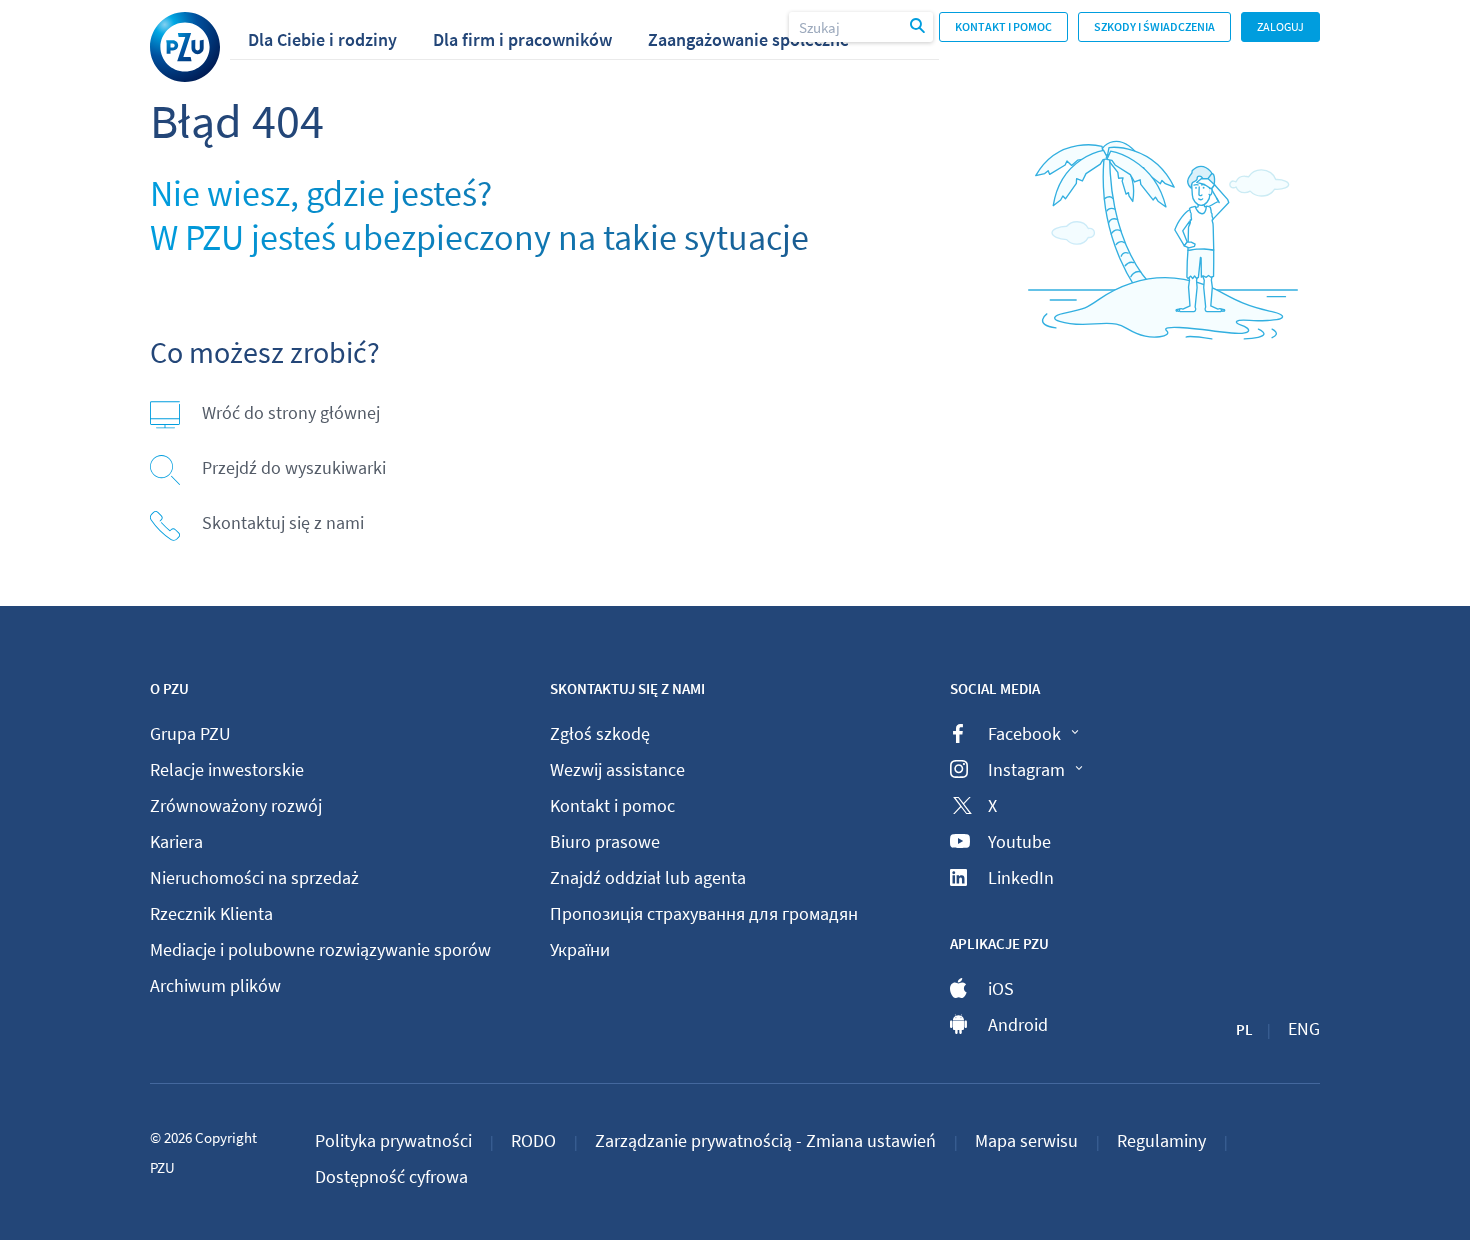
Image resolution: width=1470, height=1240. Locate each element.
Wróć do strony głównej (291, 412)
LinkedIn (1021, 877)
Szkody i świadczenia (1154, 26)
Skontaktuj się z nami (283, 522)
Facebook (1024, 733)
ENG (1304, 1028)
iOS (1001, 988)
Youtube (1019, 841)
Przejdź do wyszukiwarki (294, 467)
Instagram (1026, 769)
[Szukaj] (919, 27)
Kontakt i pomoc (1003, 26)
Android (1018, 1024)
